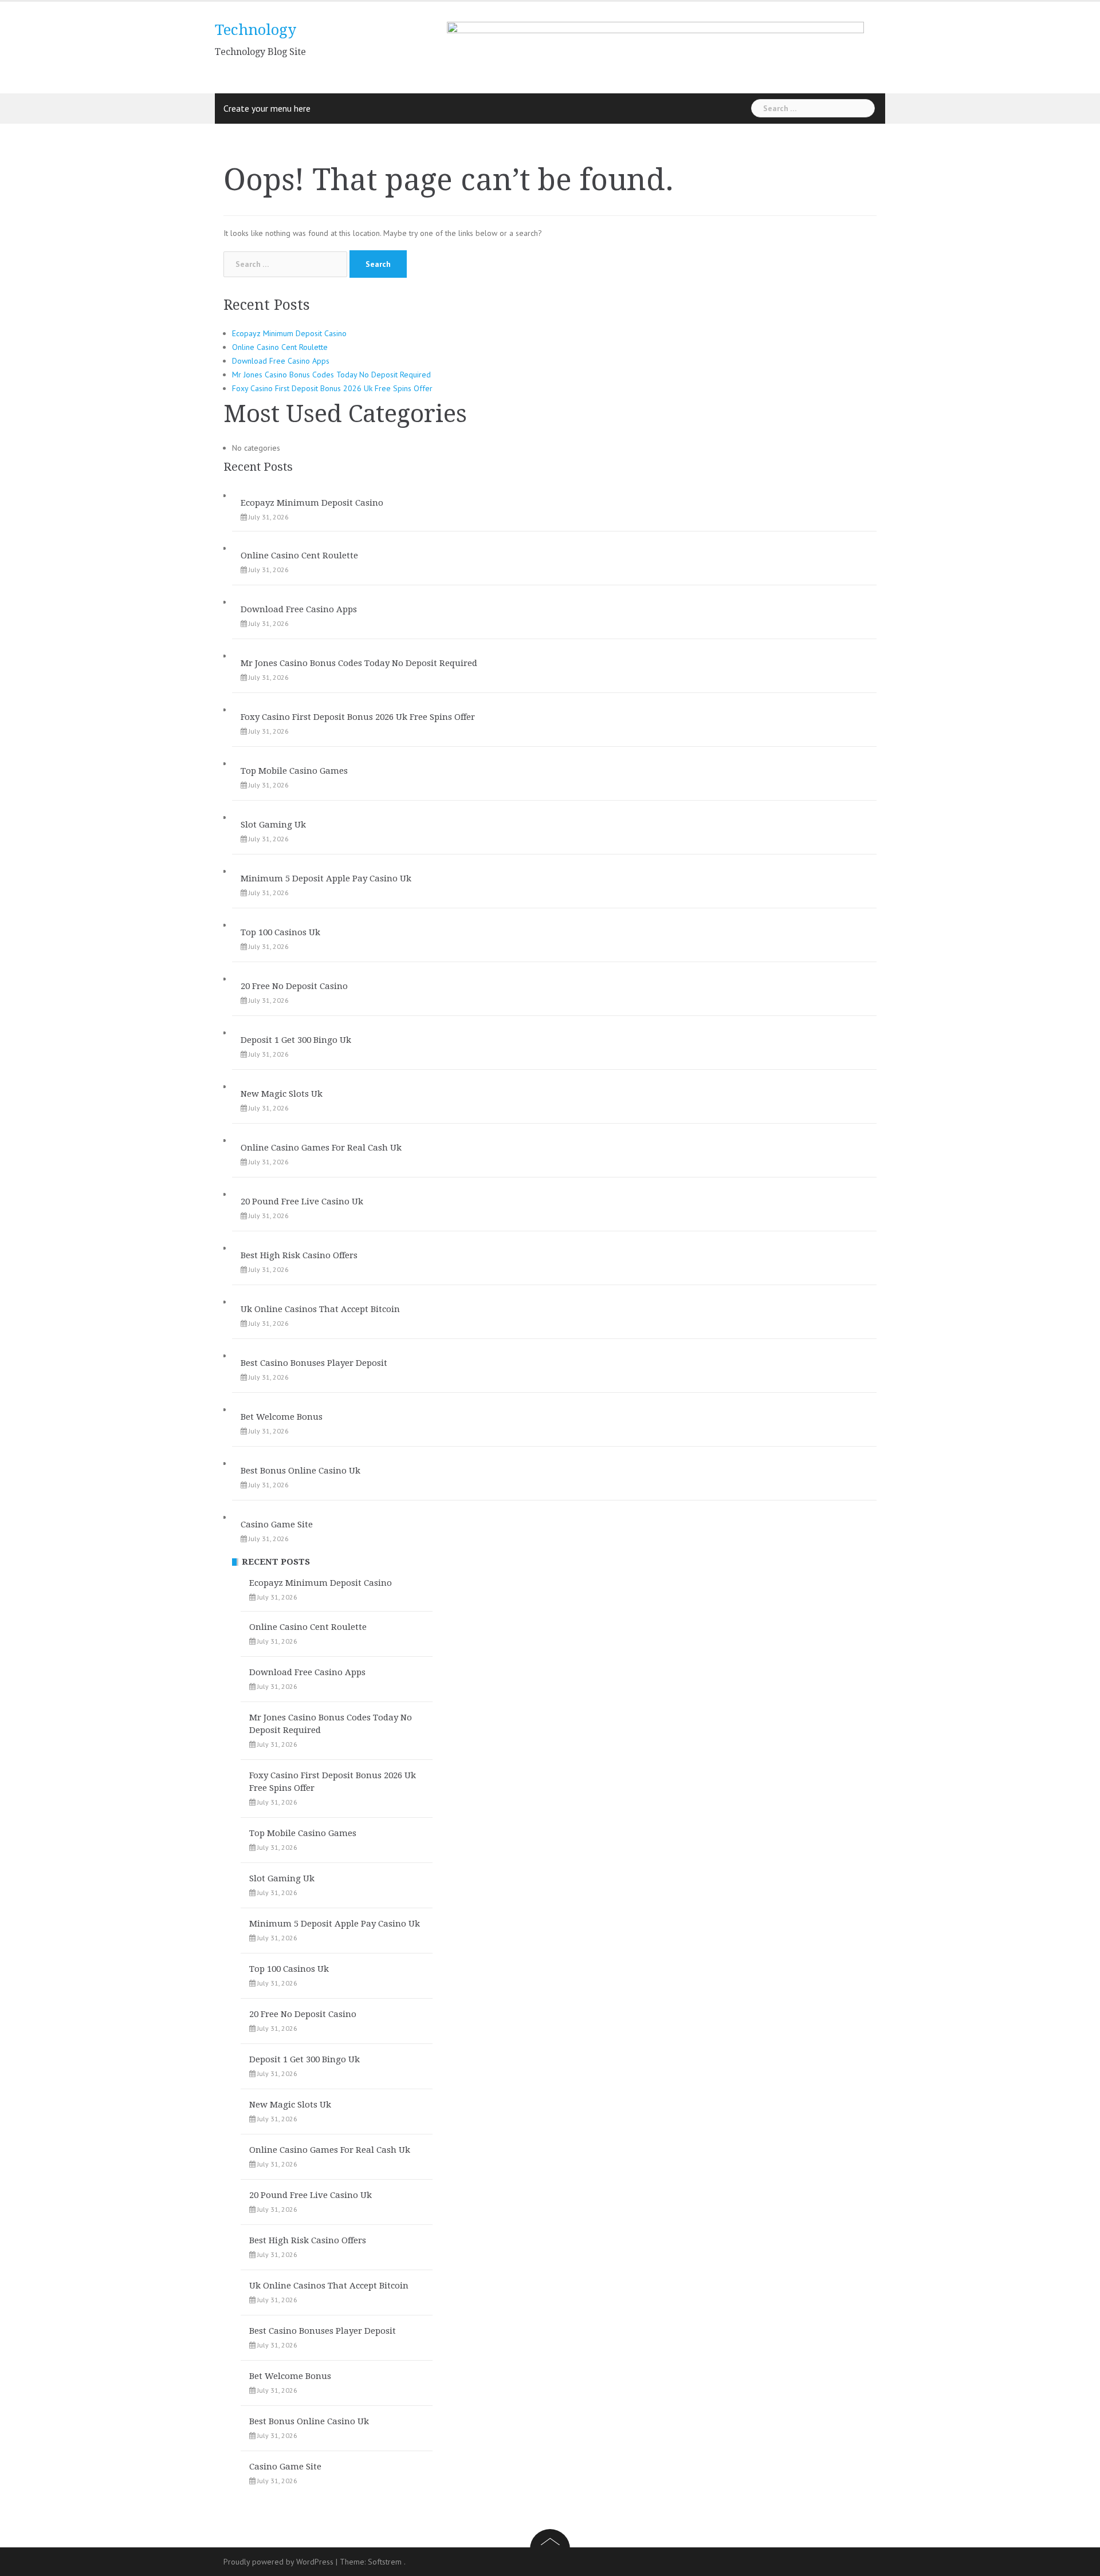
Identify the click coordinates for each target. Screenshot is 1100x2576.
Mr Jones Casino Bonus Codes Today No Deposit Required (331, 375)
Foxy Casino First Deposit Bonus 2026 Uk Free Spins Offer (332, 388)
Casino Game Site (277, 1525)
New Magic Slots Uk (282, 1094)
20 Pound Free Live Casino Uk (302, 1202)
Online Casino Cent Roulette (280, 347)
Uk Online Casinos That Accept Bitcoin (320, 1309)
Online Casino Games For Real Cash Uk (321, 1148)
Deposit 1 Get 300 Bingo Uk (296, 1040)
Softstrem (385, 2562)
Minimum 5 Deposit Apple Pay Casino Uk (326, 879)
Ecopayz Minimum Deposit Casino (289, 333)
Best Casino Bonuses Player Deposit (314, 1363)
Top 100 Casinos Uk (280, 932)
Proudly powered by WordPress (278, 2562)
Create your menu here (267, 108)
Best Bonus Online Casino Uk (300, 1471)
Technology (256, 30)
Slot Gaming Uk (273, 825)
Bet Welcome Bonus (282, 1417)
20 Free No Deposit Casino (294, 986)
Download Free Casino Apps (281, 361)
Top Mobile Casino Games (294, 771)
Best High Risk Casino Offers (299, 1255)
